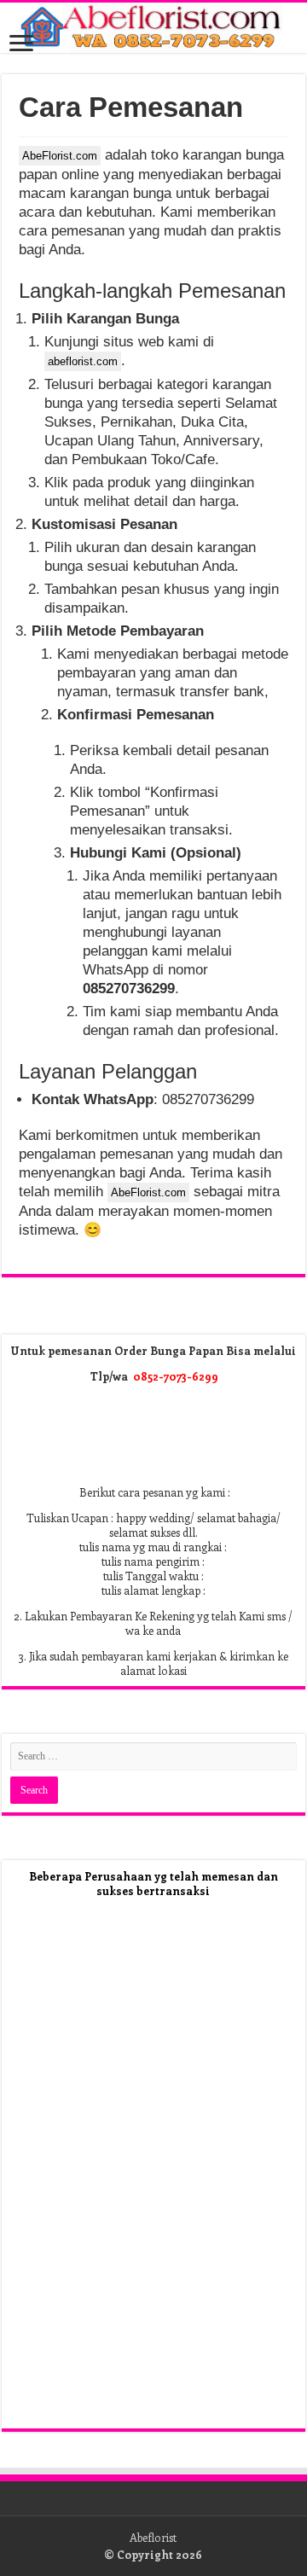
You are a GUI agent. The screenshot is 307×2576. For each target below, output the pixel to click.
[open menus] (21, 45)
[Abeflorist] (153, 28)
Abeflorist (153, 2537)
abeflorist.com (83, 361)
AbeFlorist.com (60, 156)
